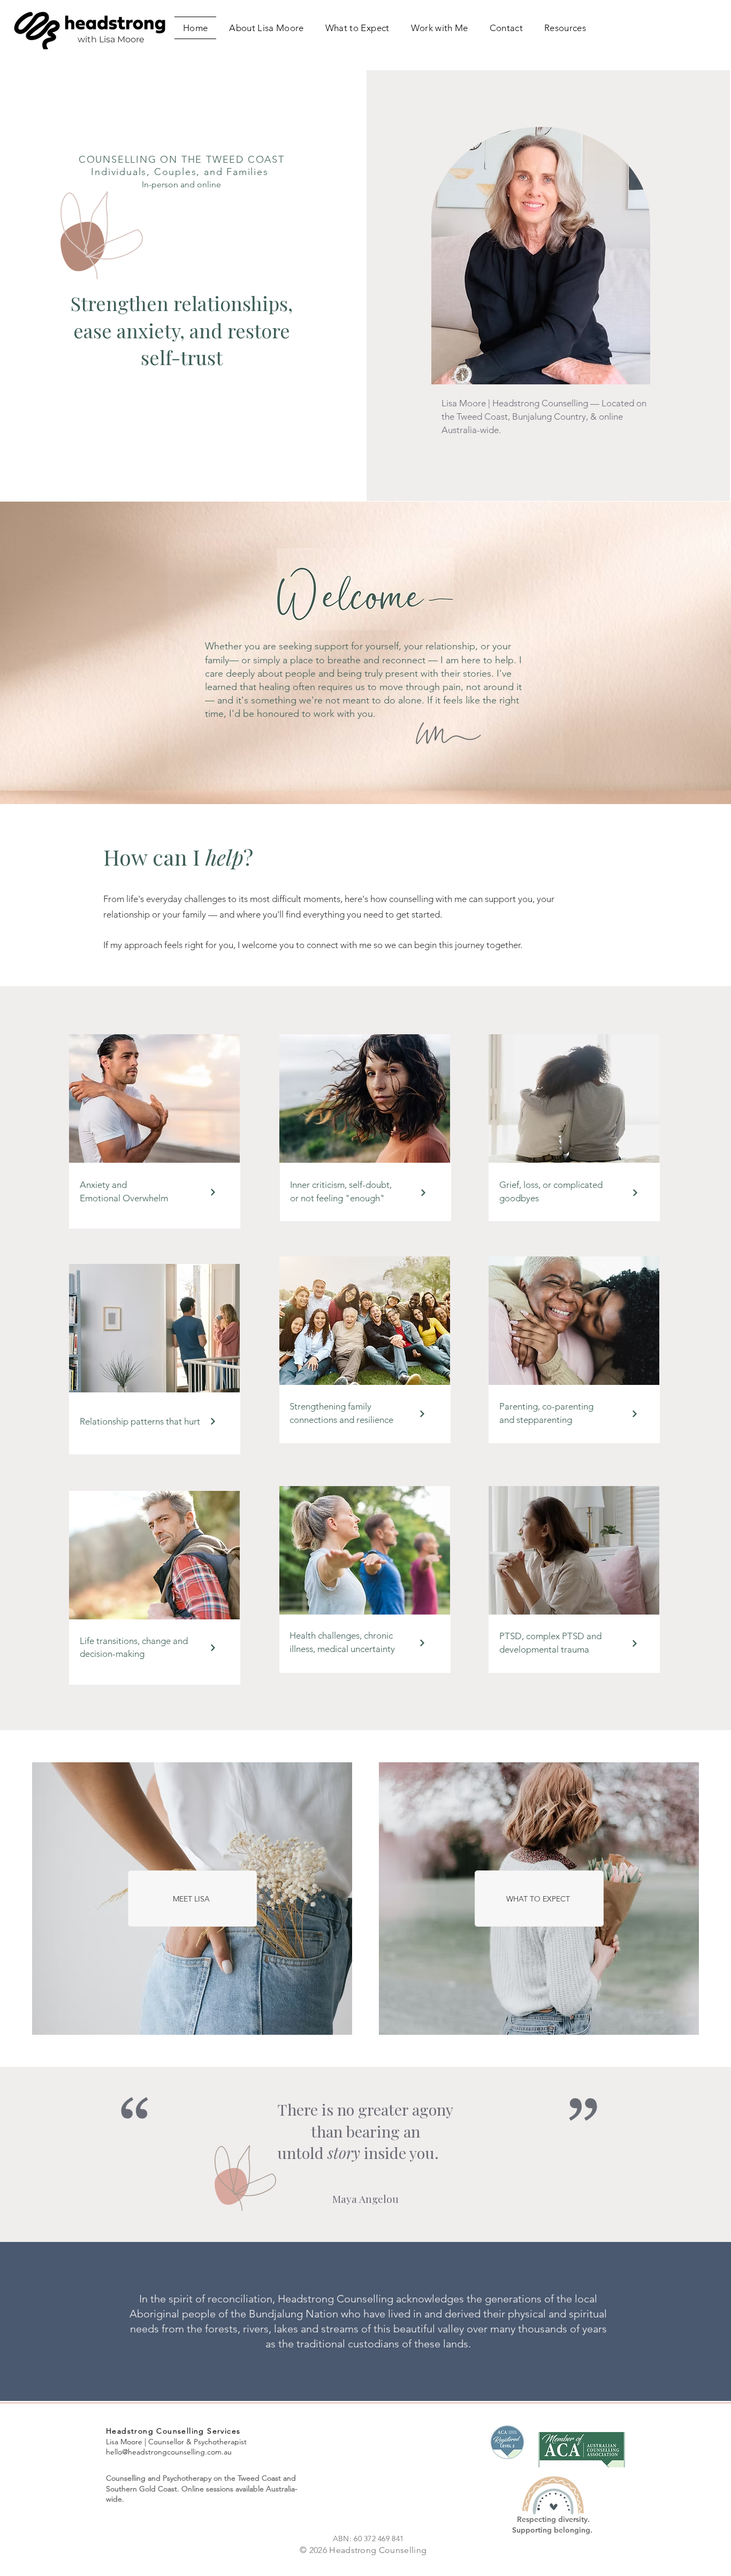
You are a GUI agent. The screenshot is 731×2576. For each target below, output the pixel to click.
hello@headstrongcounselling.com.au (169, 2452)
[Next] (213, 1192)
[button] (440, 28)
